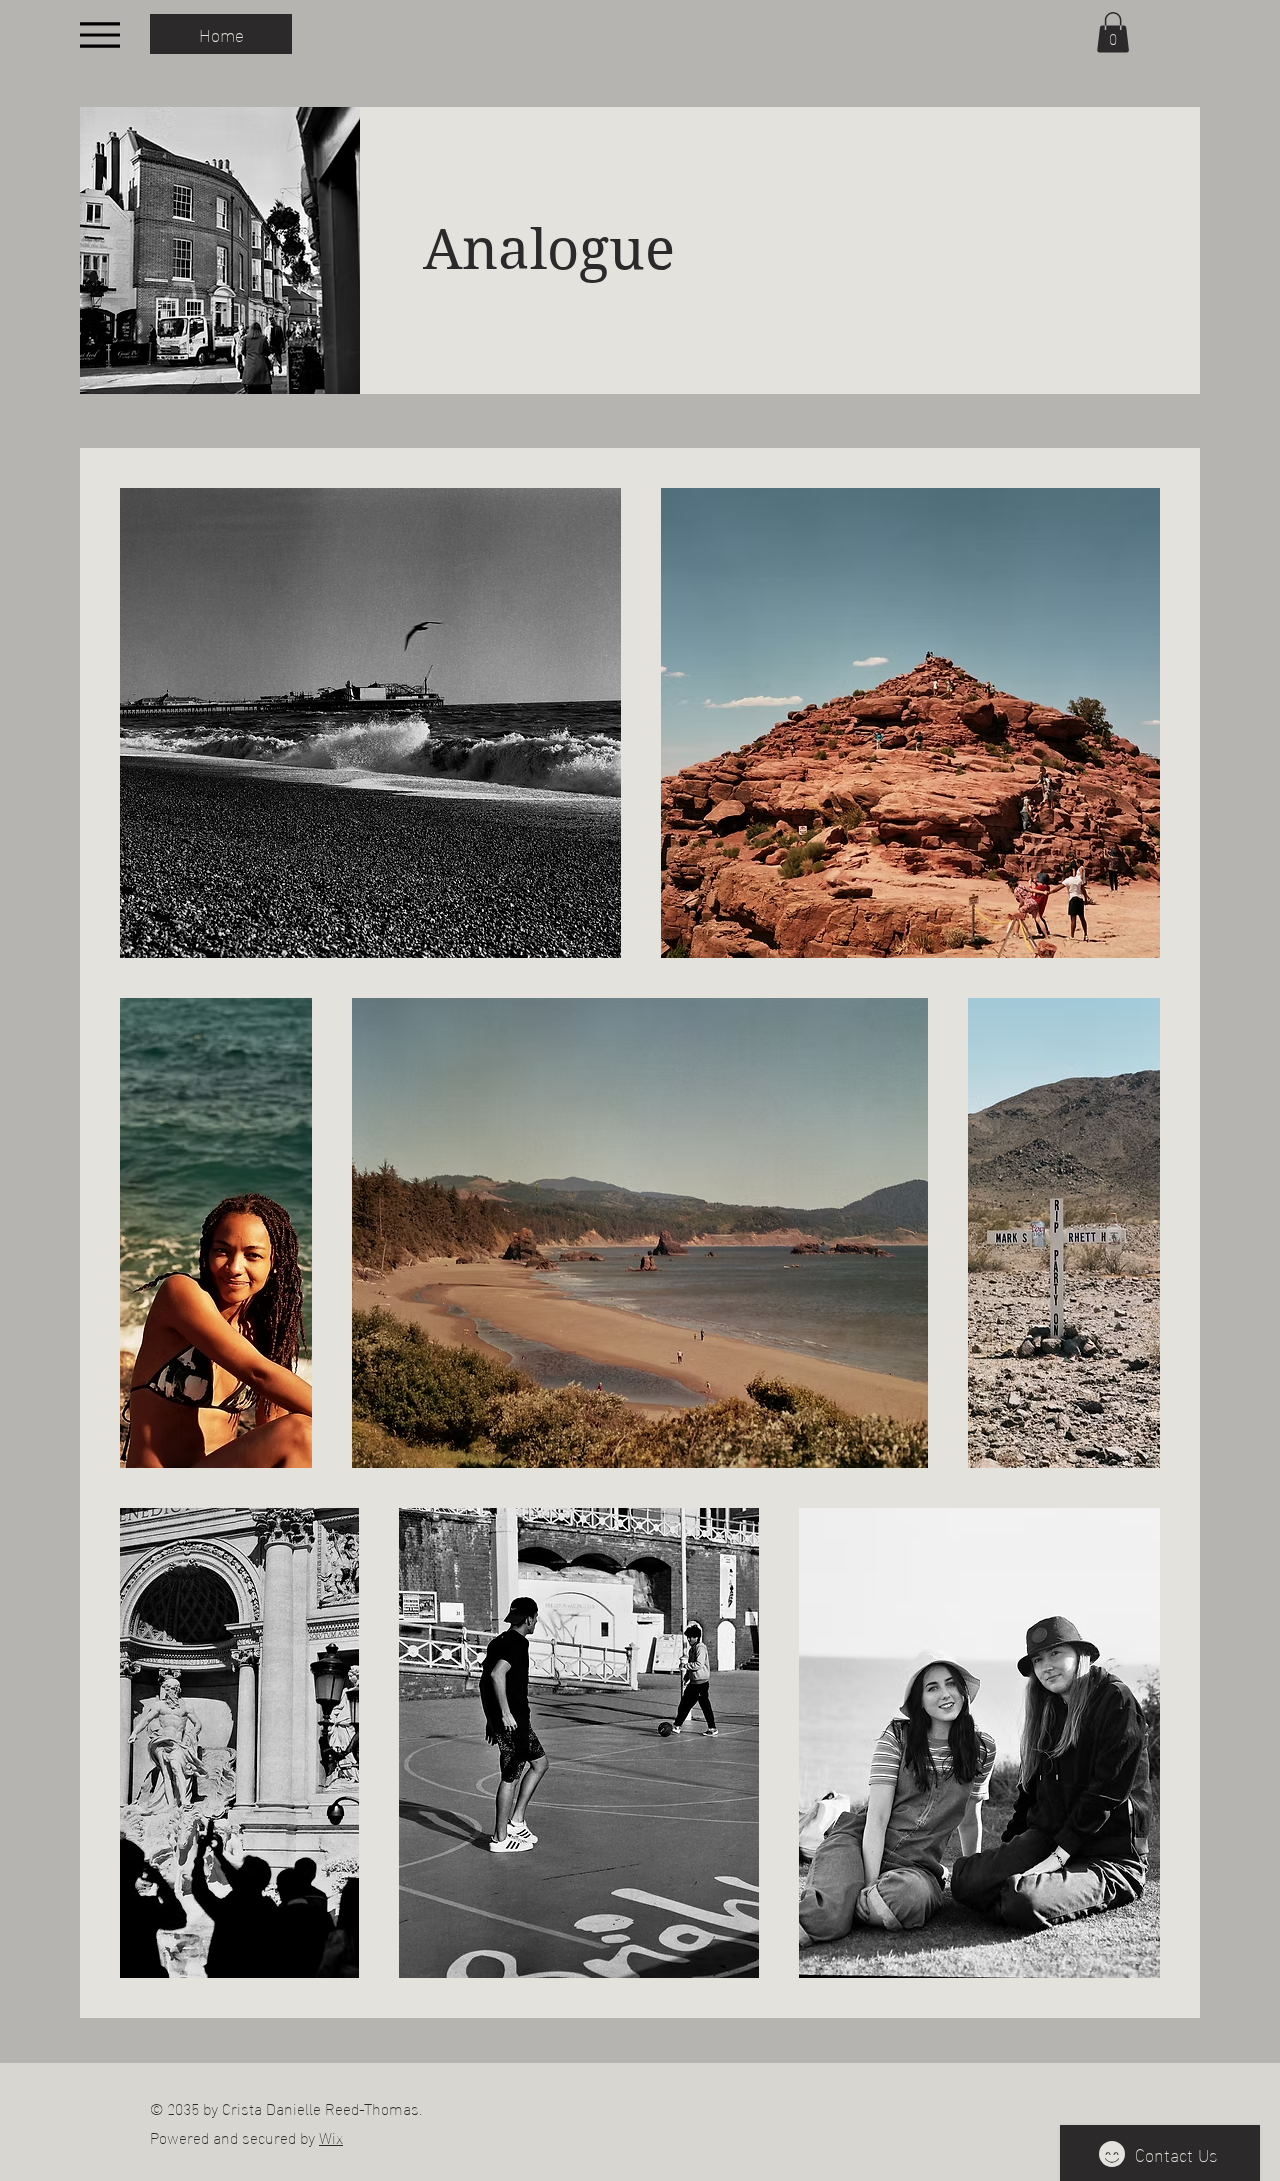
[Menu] (99, 34)
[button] (1113, 32)
